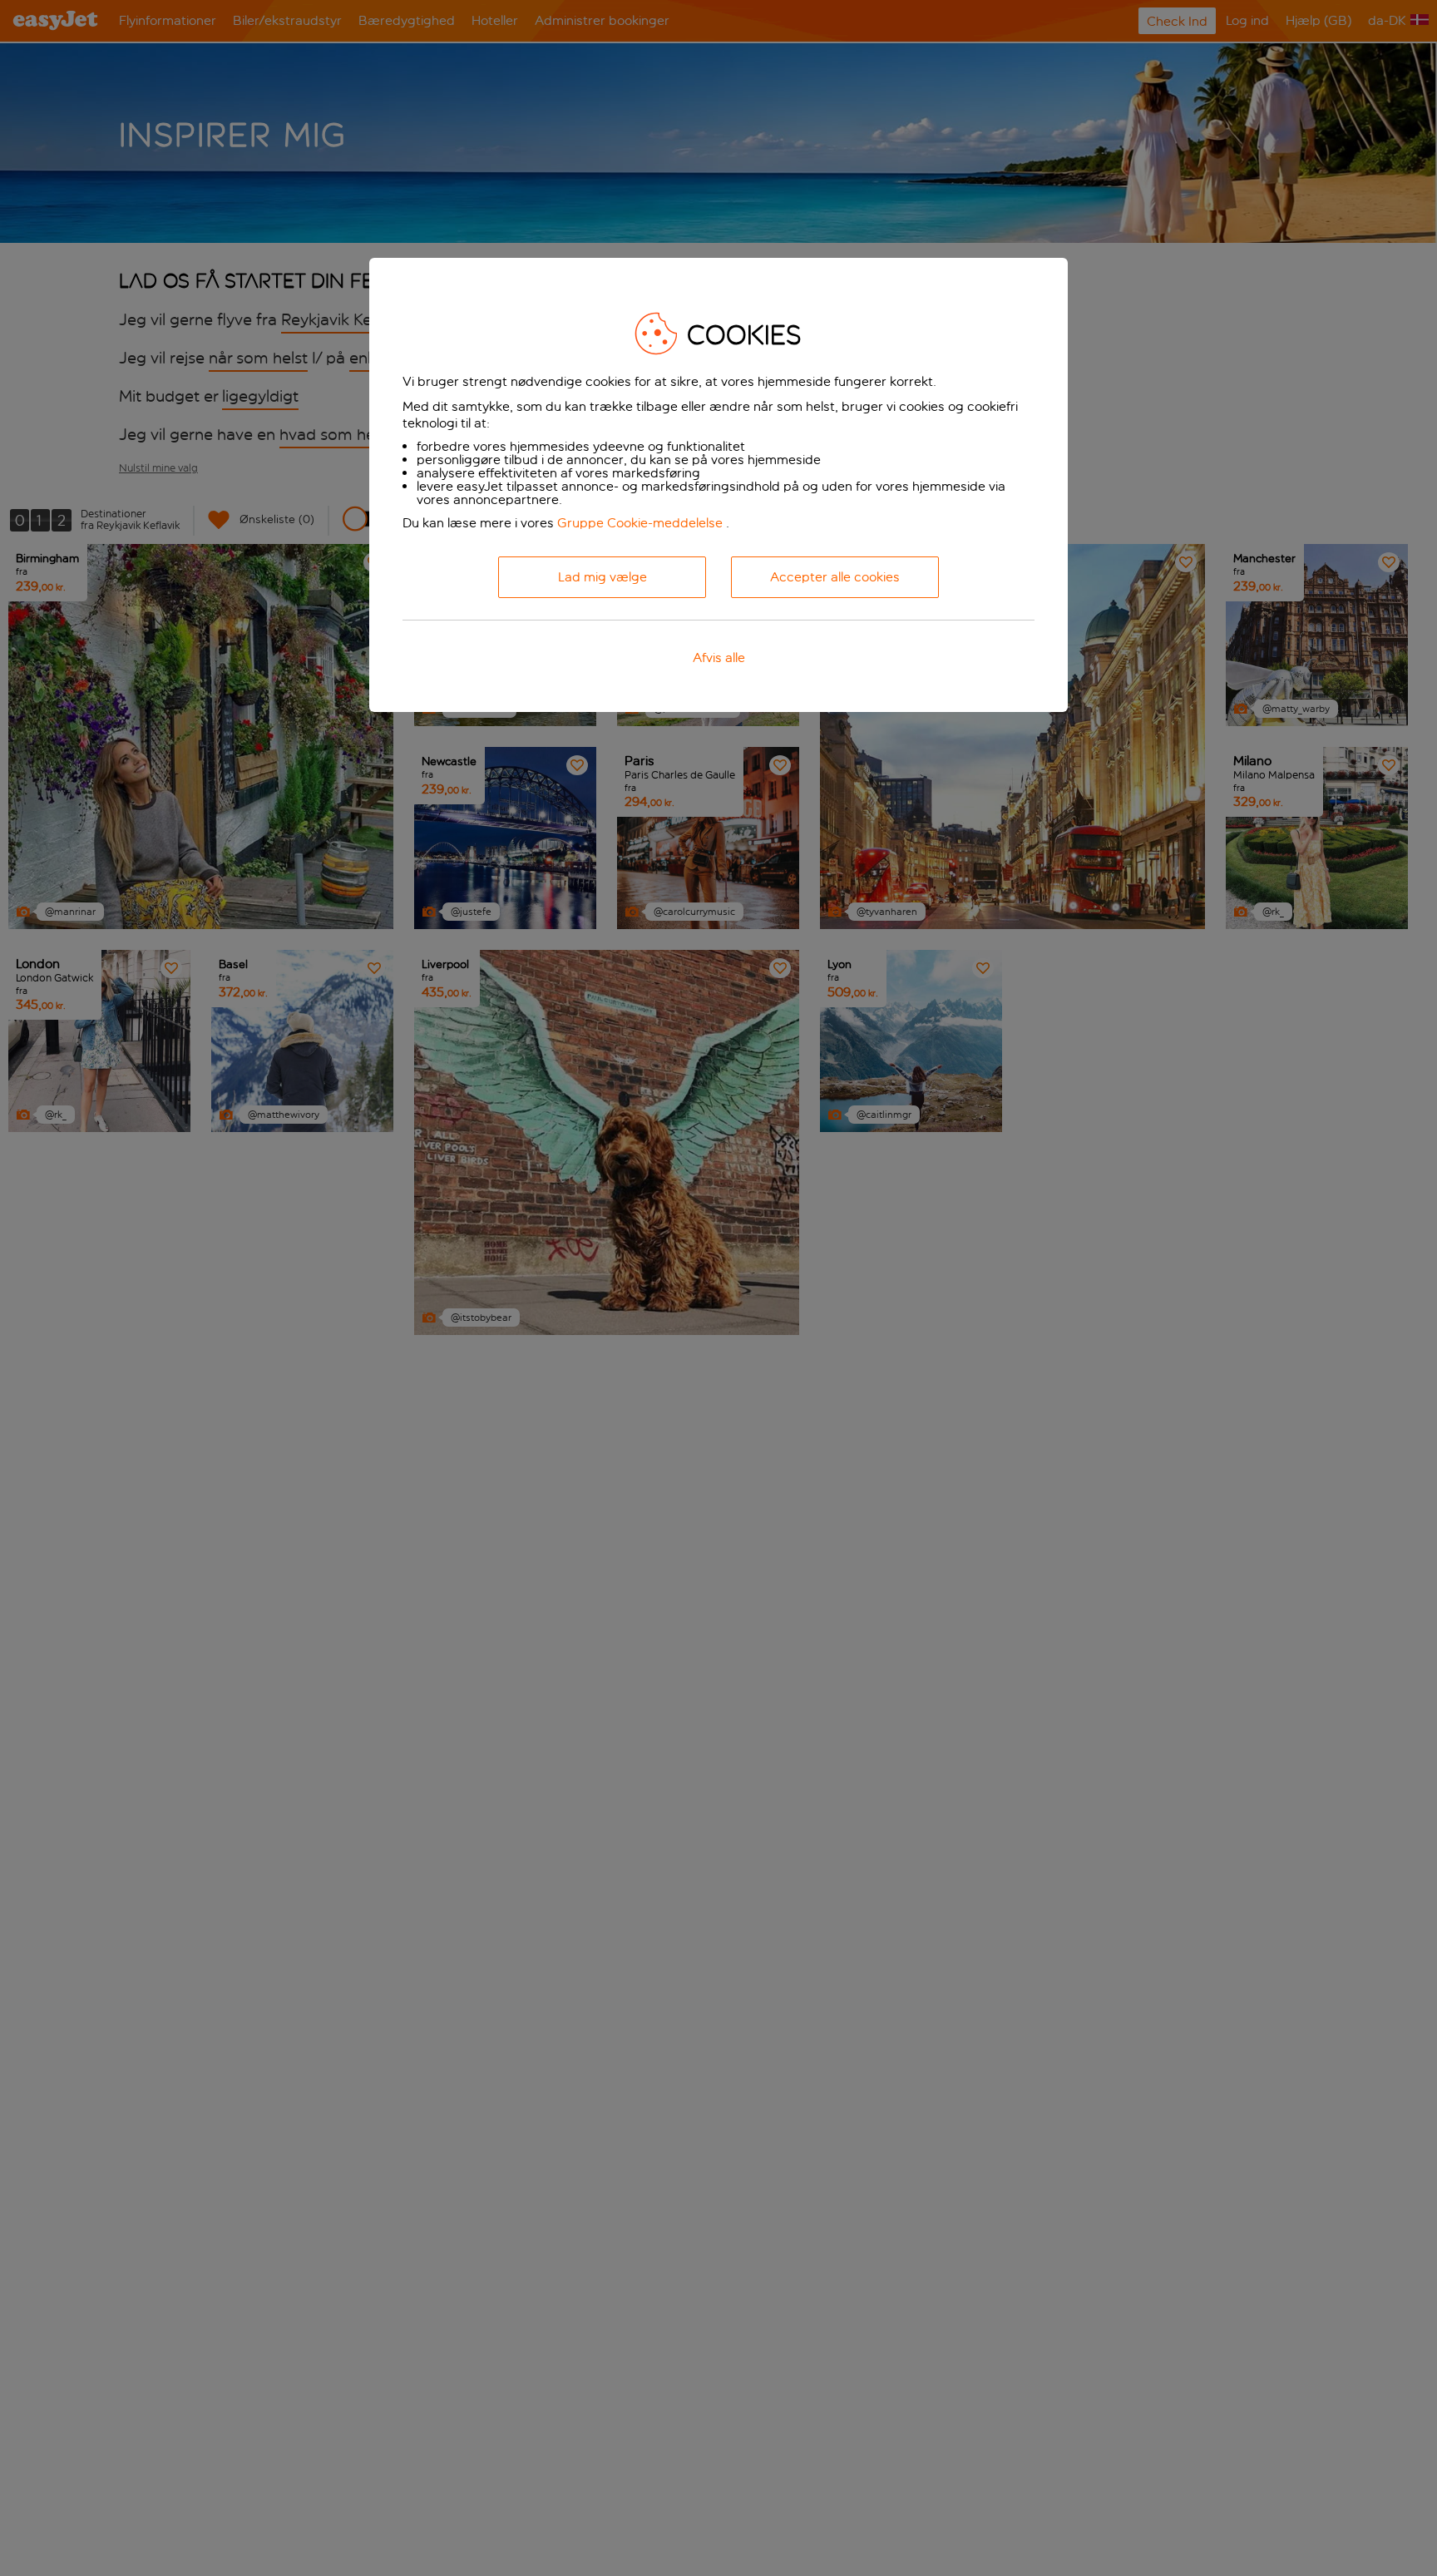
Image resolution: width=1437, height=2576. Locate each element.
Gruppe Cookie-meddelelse (640, 523)
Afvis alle (719, 658)
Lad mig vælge (602, 577)
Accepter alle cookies (835, 577)
